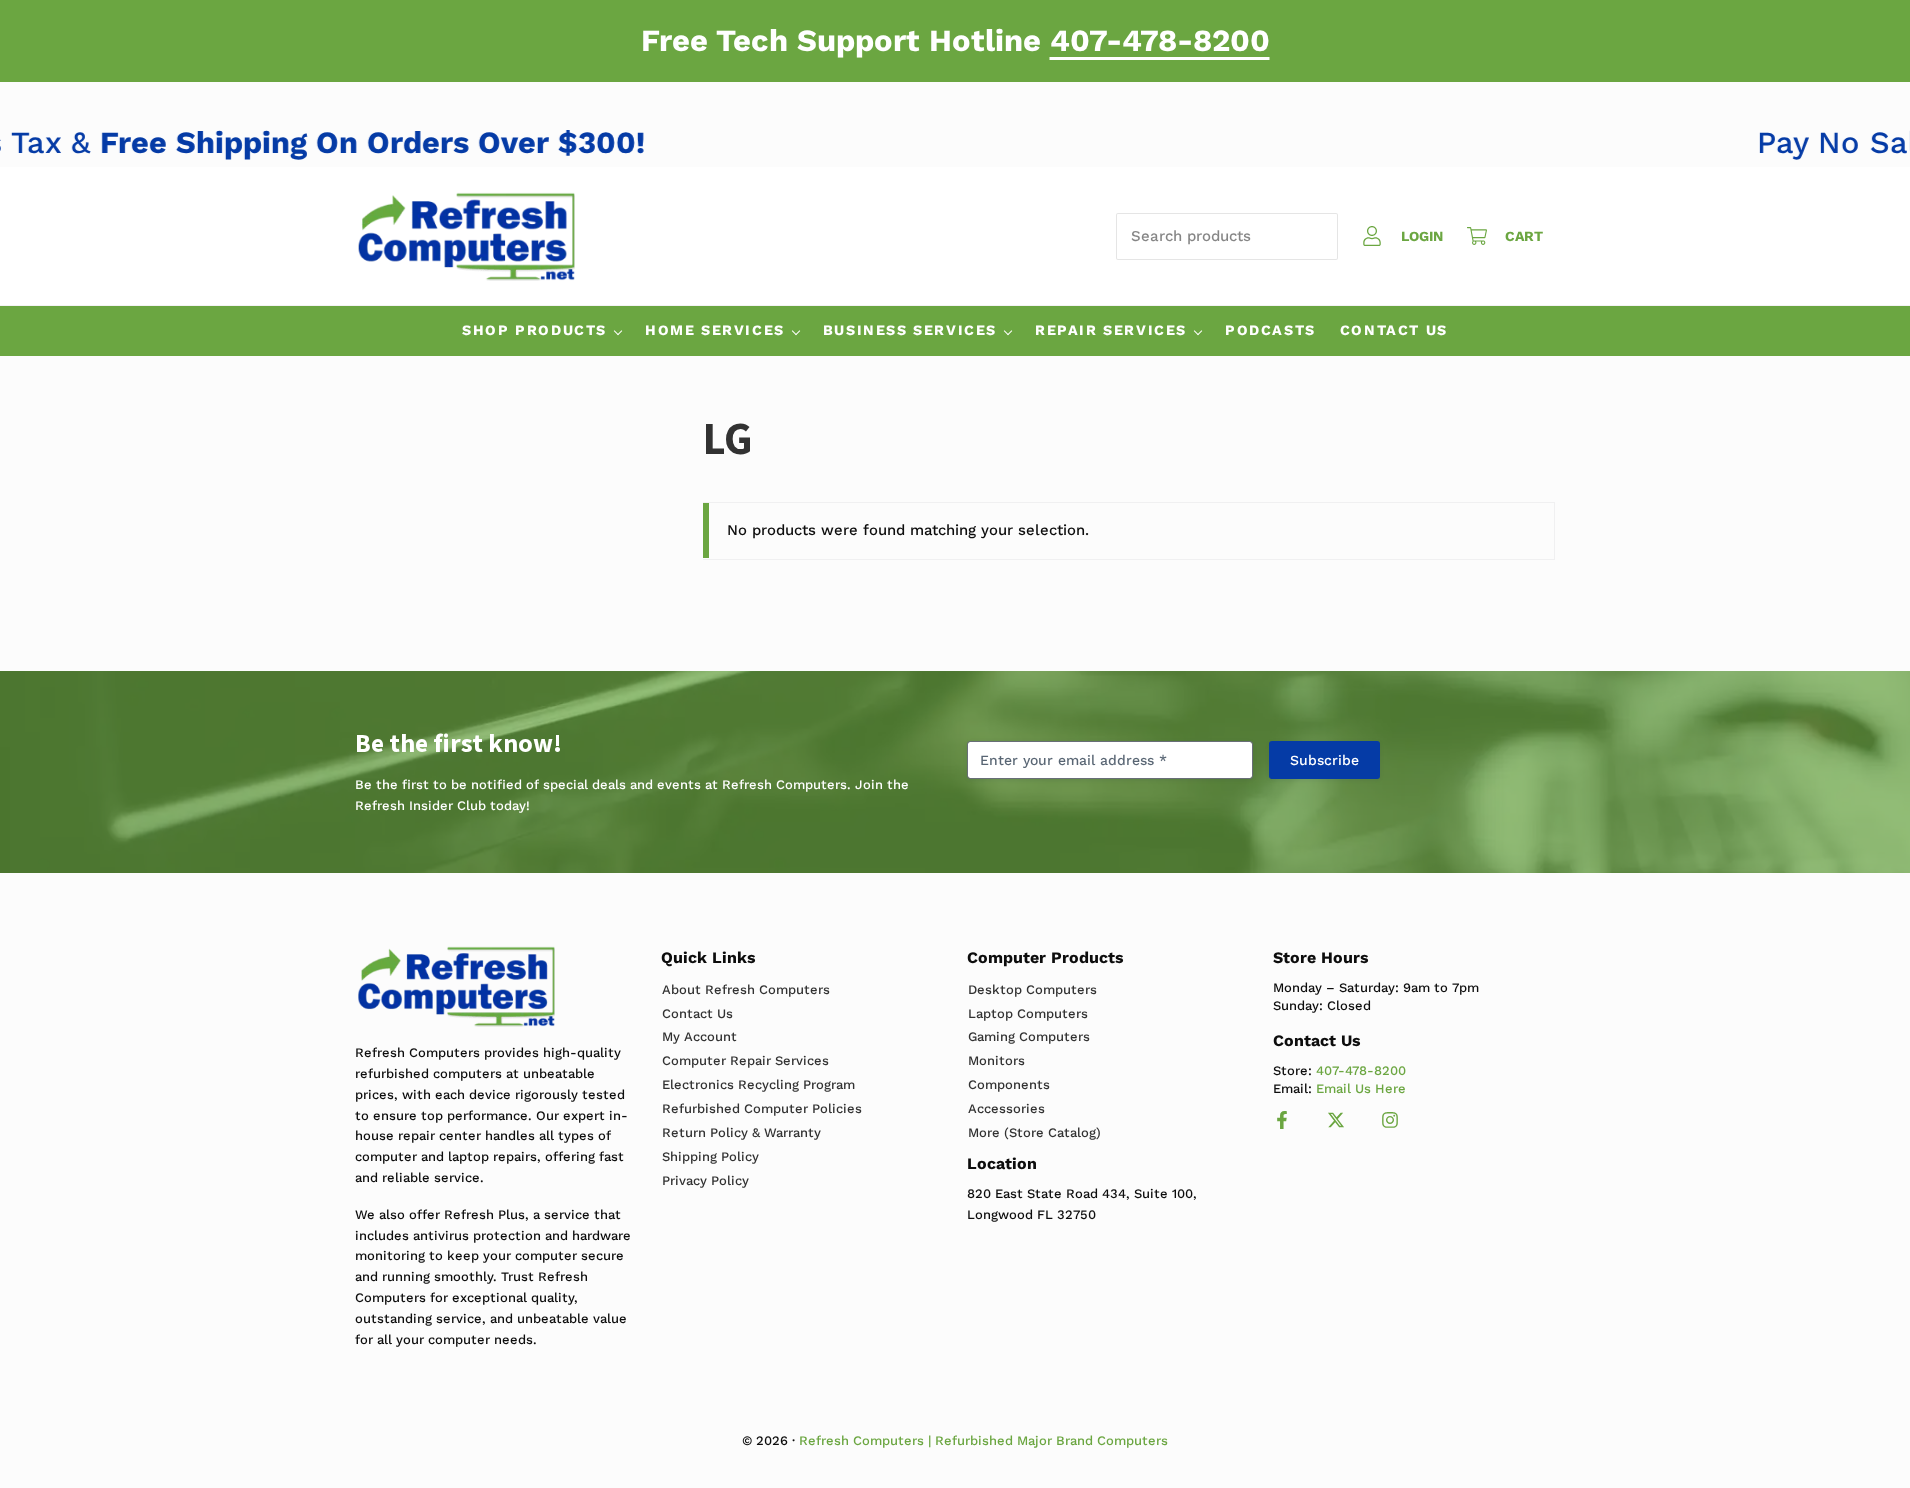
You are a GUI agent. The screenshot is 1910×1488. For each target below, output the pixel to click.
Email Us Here (1361, 1088)
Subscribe (1324, 760)
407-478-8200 (1160, 40)
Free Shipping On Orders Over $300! (400, 142)
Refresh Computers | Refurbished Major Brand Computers (983, 1440)
